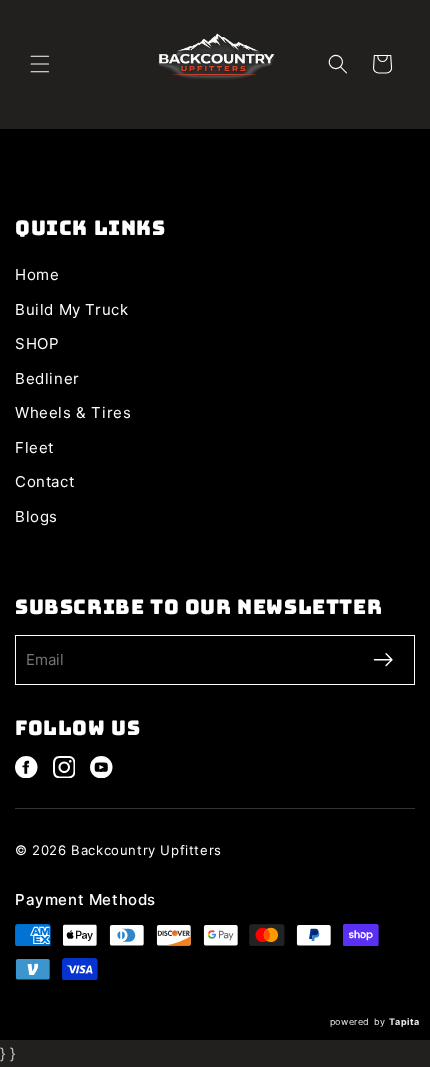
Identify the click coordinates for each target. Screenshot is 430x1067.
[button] (40, 64)
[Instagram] (64, 767)
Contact (44, 481)
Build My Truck (71, 309)
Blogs (36, 516)
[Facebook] (26, 767)
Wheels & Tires (73, 412)
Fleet (34, 447)
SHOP (37, 343)
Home (37, 274)
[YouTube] (101, 767)
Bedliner (47, 378)
